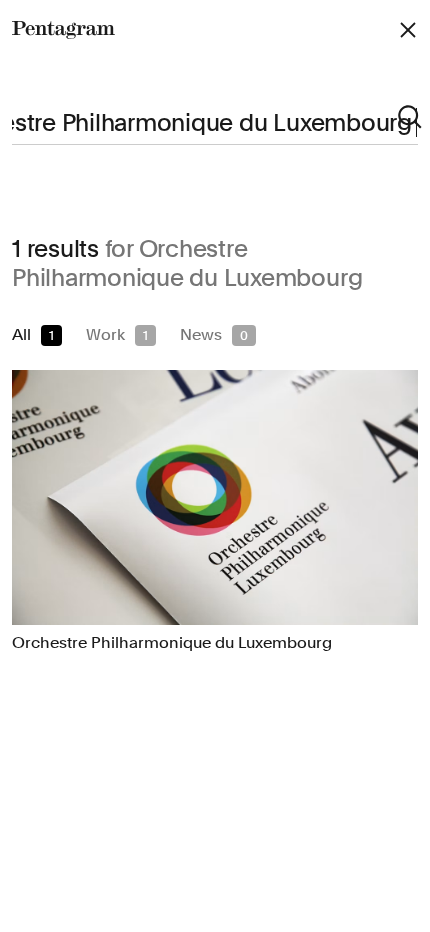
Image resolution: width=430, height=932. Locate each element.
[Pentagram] (63, 30)
